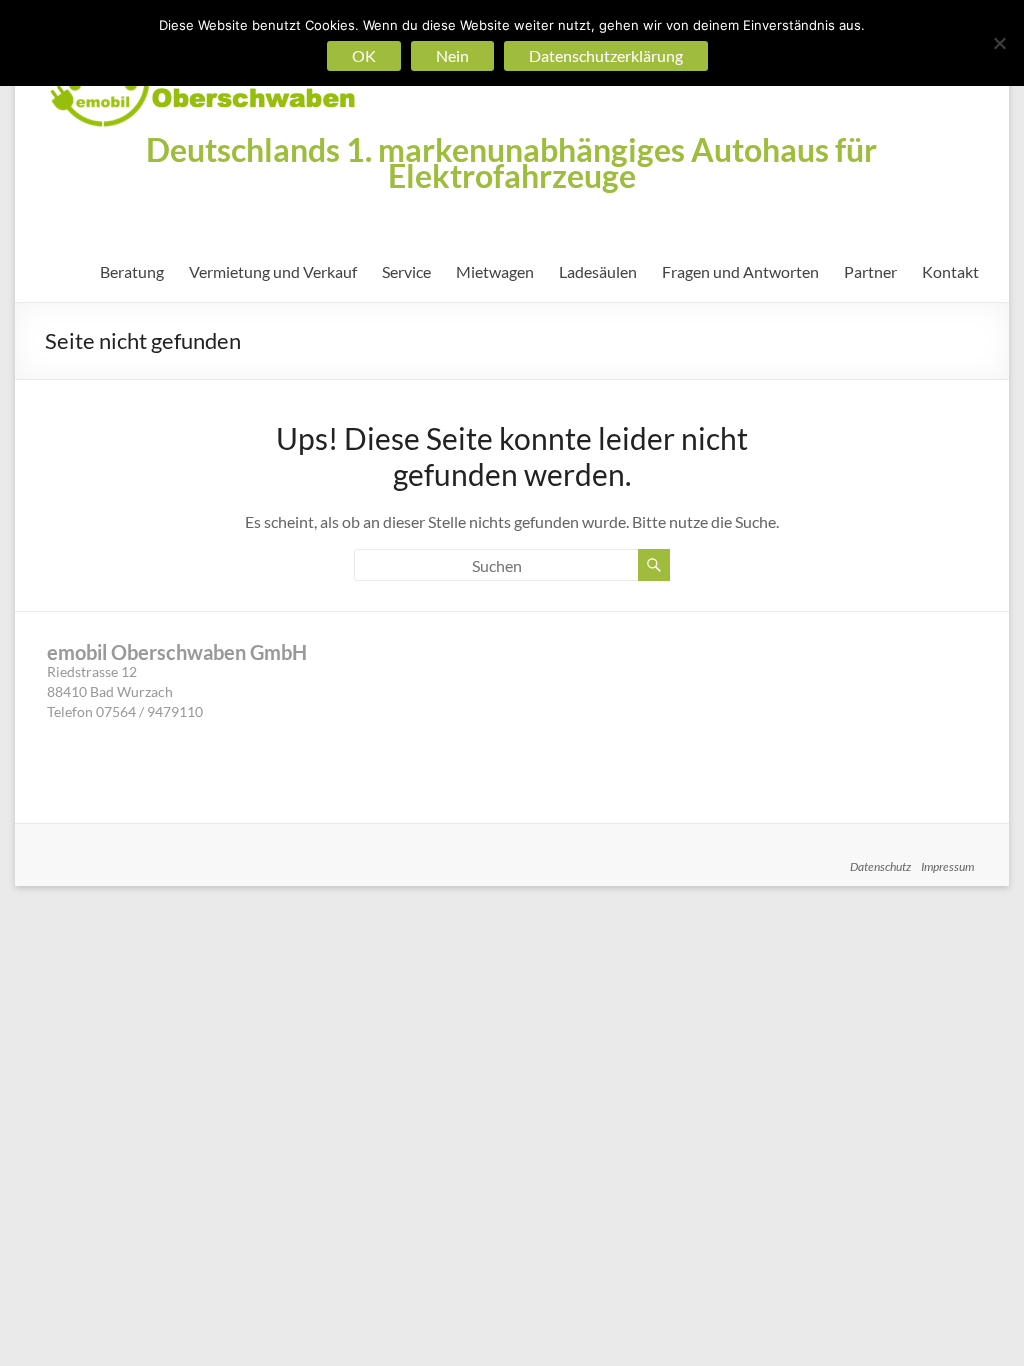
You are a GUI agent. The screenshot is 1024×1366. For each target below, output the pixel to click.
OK (364, 55)
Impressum (947, 866)
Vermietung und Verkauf (273, 271)
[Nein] (999, 43)
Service (406, 271)
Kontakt (950, 271)
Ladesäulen (598, 271)
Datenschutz (880, 866)
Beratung (132, 271)
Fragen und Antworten (740, 271)
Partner (870, 271)
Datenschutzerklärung (606, 55)
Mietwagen (495, 271)
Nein (452, 55)
